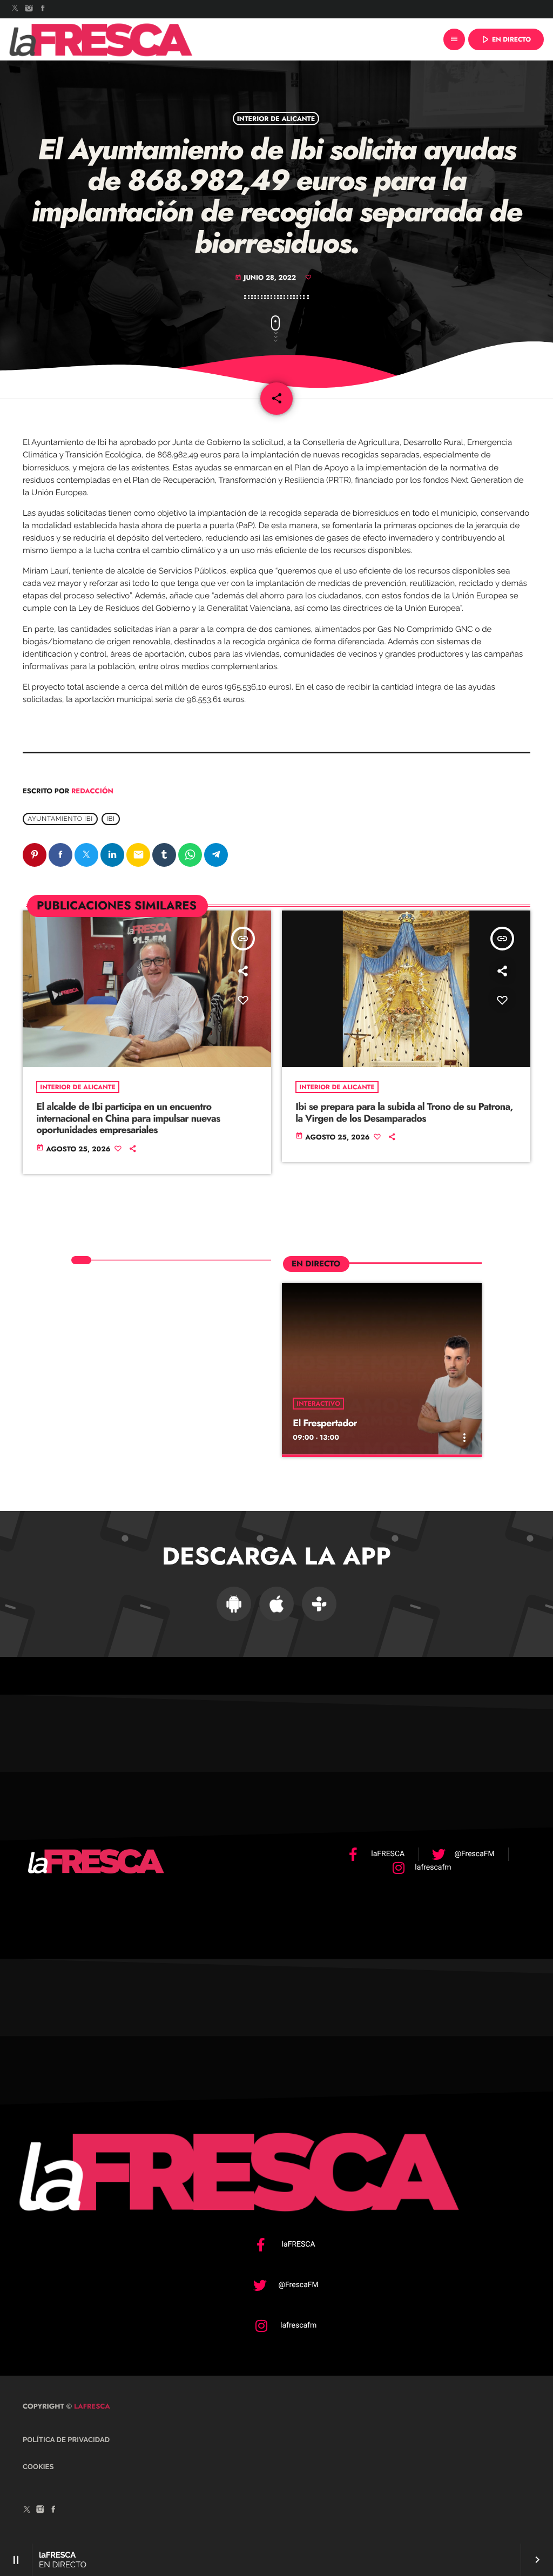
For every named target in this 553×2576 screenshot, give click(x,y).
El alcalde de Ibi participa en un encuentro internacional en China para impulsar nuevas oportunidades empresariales (128, 1118)
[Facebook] (43, 9)
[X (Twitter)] (15, 9)
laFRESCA (91, 2406)
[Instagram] (29, 9)
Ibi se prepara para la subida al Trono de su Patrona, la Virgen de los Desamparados (404, 1112)
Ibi (111, 819)
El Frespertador (325, 1423)
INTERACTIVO (318, 1404)
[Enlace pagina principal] (101, 39)
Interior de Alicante (276, 118)
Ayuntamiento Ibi (60, 819)
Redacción (92, 791)
